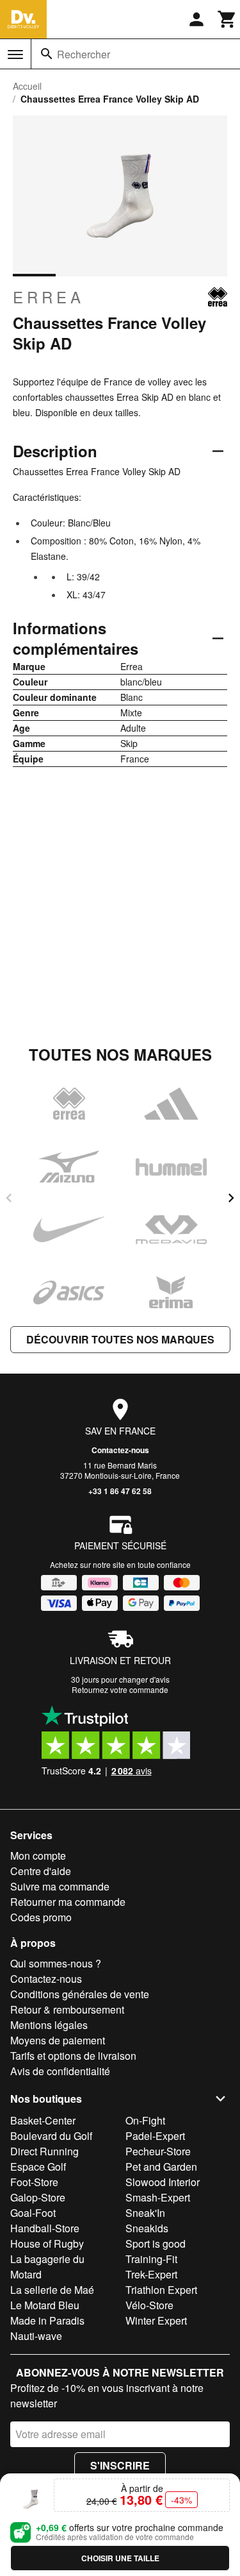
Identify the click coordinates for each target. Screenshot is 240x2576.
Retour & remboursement (67, 2009)
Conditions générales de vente (80, 1994)
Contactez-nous (120, 1450)
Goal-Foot (33, 2213)
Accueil (27, 86)
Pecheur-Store (158, 2151)
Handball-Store (45, 2228)
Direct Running (44, 2151)
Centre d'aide (41, 1871)
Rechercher (84, 54)
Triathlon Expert (161, 2290)
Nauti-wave (36, 2336)
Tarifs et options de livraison (73, 2056)
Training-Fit (151, 2259)
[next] (231, 1198)
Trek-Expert (151, 2274)
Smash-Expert (158, 2197)
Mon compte (38, 1856)
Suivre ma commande (60, 1886)
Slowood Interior (163, 2182)
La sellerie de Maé (52, 2290)
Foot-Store (34, 2182)
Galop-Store (38, 2197)
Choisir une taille (120, 2558)
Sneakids (147, 2228)
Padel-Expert (155, 2136)
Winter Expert (156, 2320)
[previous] (9, 1198)
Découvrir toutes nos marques (120, 1339)
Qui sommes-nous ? (56, 1963)
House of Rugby (47, 2243)
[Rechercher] (47, 54)
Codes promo (41, 1917)
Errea (49, 297)
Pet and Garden (161, 2167)
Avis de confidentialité (60, 2071)
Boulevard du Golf (51, 2136)
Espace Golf (38, 2167)
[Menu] (15, 55)
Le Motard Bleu (45, 2305)
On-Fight (145, 2120)
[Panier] (227, 19)
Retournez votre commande (120, 1689)
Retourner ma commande (68, 1902)
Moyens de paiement (58, 2040)
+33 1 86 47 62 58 (120, 1491)
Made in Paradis (47, 2320)
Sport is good (156, 2243)
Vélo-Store (149, 2305)
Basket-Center (43, 2120)
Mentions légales (49, 2025)
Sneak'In (145, 2213)
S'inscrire (120, 2465)
